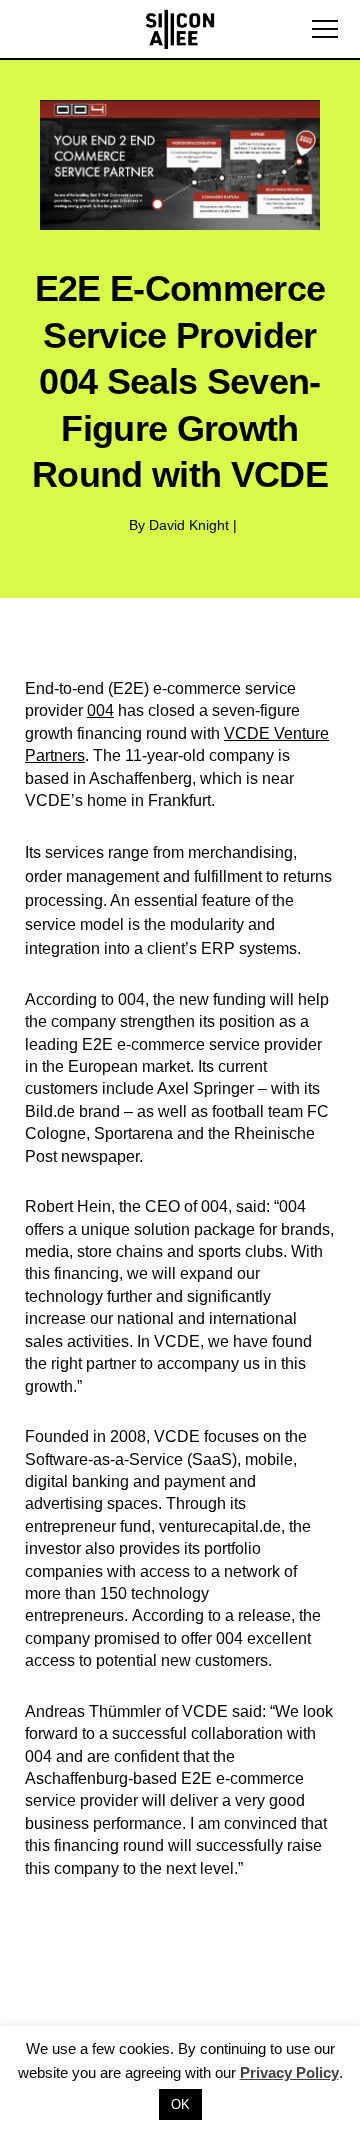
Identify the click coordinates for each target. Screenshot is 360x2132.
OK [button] (180, 2104)
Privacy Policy (289, 2072)
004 (100, 710)
